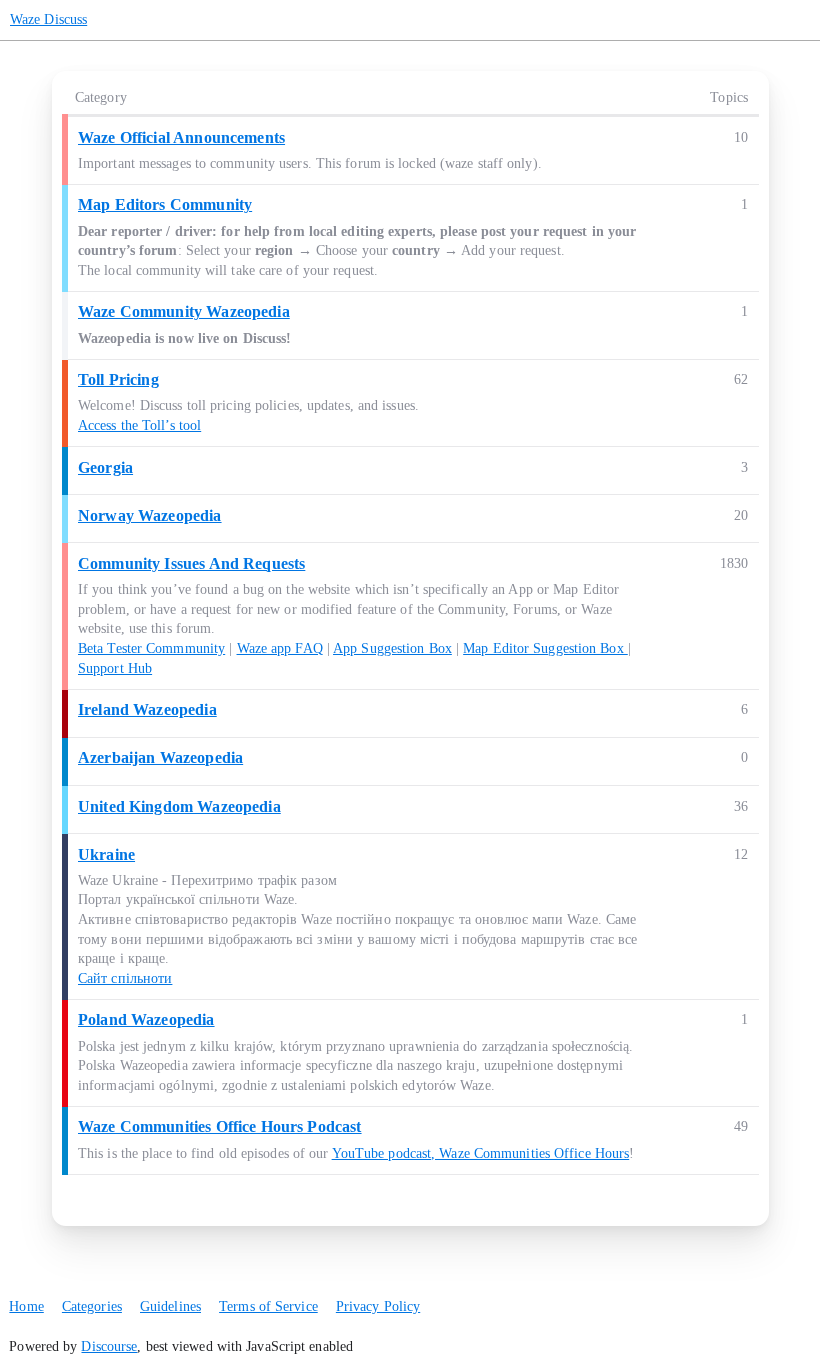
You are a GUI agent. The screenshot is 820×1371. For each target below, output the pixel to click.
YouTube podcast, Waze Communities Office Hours (481, 1153)
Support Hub (115, 668)
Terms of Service (268, 1306)
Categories (92, 1306)
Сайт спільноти (125, 978)
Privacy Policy (378, 1306)
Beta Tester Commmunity (151, 648)
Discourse (109, 1346)
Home (26, 1306)
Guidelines (170, 1306)
